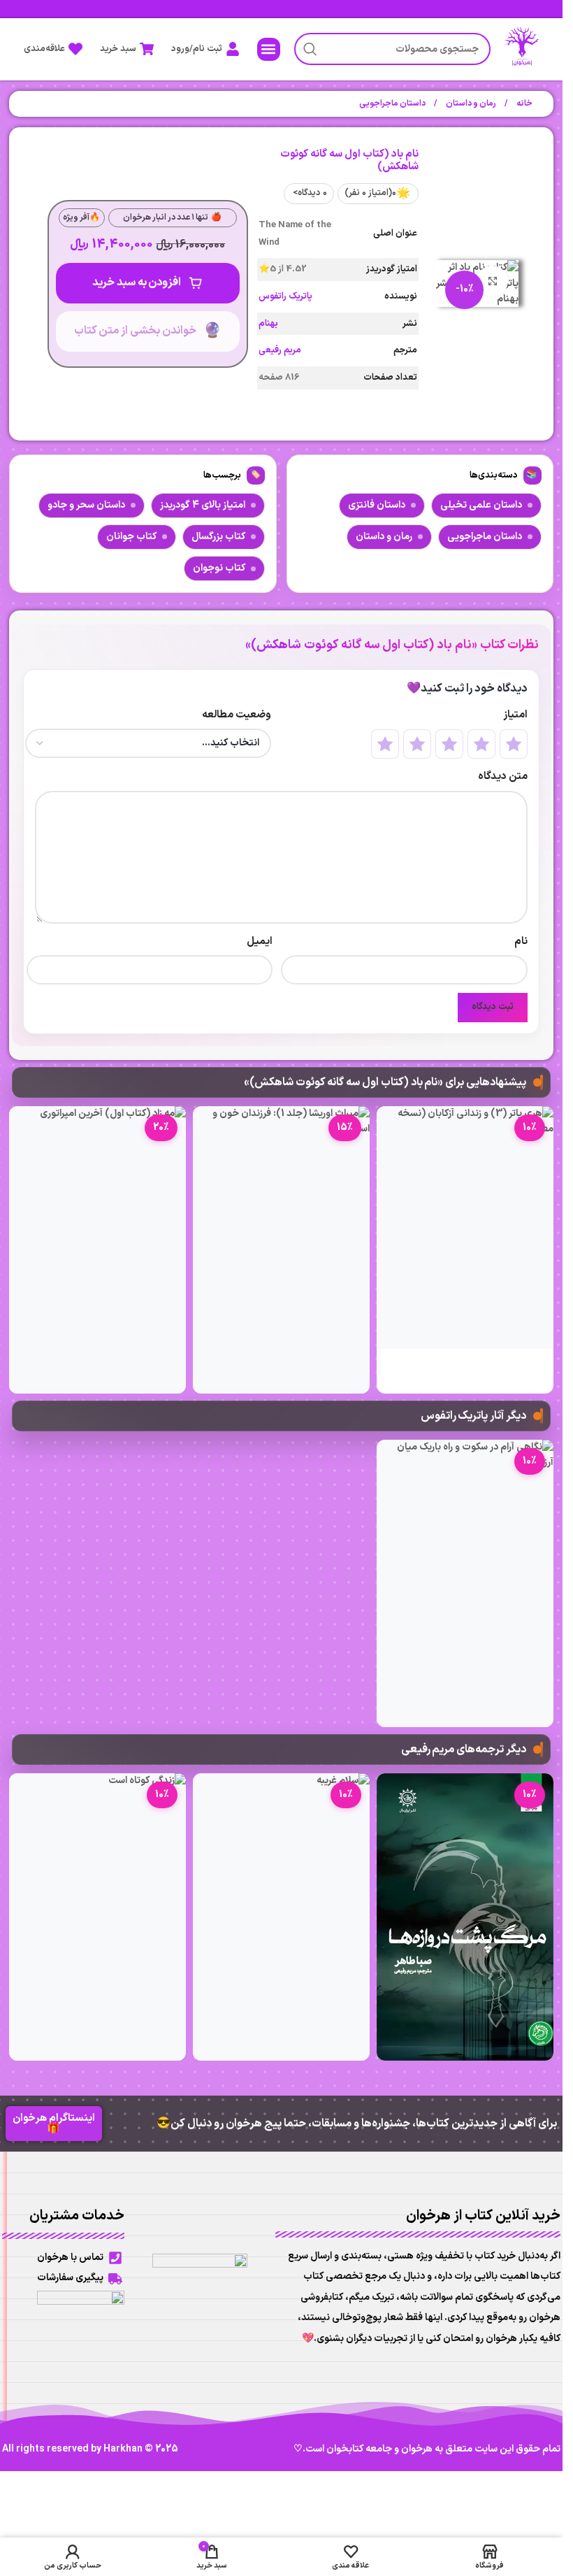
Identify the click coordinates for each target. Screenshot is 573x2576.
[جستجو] (310, 49)
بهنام (268, 324)
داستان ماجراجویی (392, 103)
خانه (524, 103)
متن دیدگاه (502, 777)
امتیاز (515, 715)
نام (521, 942)
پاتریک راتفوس (285, 296)
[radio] (514, 744)
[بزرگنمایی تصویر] (492, 281)
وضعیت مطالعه (237, 715)
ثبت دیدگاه (493, 1007)
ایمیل (260, 942)
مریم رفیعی (280, 350)
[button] (269, 49)
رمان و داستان (470, 103)
